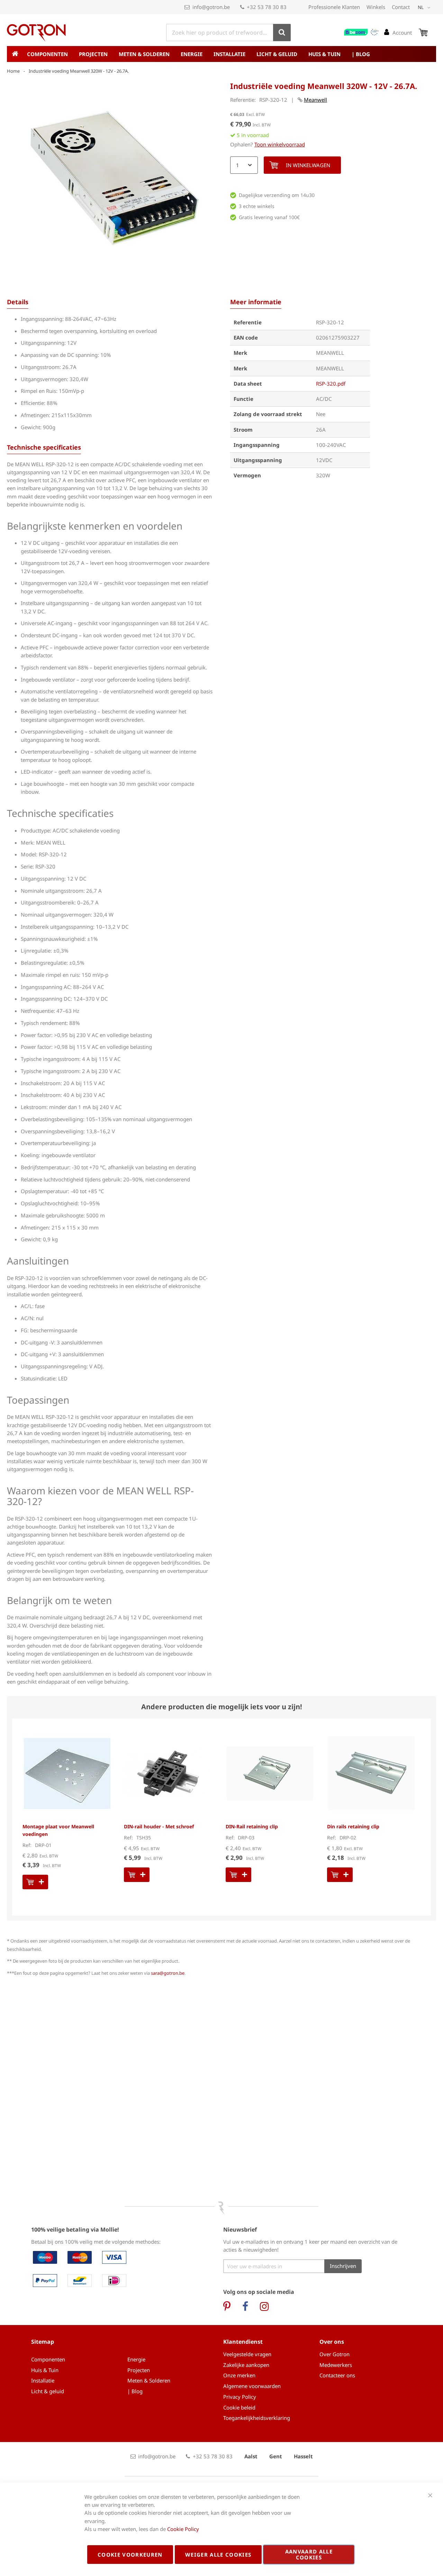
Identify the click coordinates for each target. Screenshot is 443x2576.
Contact (401, 7)
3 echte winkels (257, 206)
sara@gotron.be (168, 1973)
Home (13, 71)
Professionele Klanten (334, 7)
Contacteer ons (337, 2375)
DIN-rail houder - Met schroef (159, 1826)
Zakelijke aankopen (246, 2365)
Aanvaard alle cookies (309, 2554)
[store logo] (36, 33)
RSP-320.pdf (331, 384)
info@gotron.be (211, 7)
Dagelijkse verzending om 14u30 (277, 195)
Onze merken (239, 2375)
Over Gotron (334, 2354)
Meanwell (315, 100)
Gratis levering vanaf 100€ (269, 217)
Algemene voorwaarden (252, 2386)
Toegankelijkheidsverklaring (257, 2418)
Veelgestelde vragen (247, 2354)
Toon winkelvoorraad (280, 144)
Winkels (376, 7)
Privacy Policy (240, 2397)
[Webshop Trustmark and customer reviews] (362, 32)
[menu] (221, 54)
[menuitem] (49, 54)
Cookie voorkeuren (130, 2555)
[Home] (15, 54)
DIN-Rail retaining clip (252, 1826)
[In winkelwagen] (35, 1882)
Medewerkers (336, 2365)
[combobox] (228, 33)
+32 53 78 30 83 (267, 7)
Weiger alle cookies (218, 2555)
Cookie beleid (239, 2407)
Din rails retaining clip (353, 1826)
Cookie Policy (183, 2529)
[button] (425, 8)
